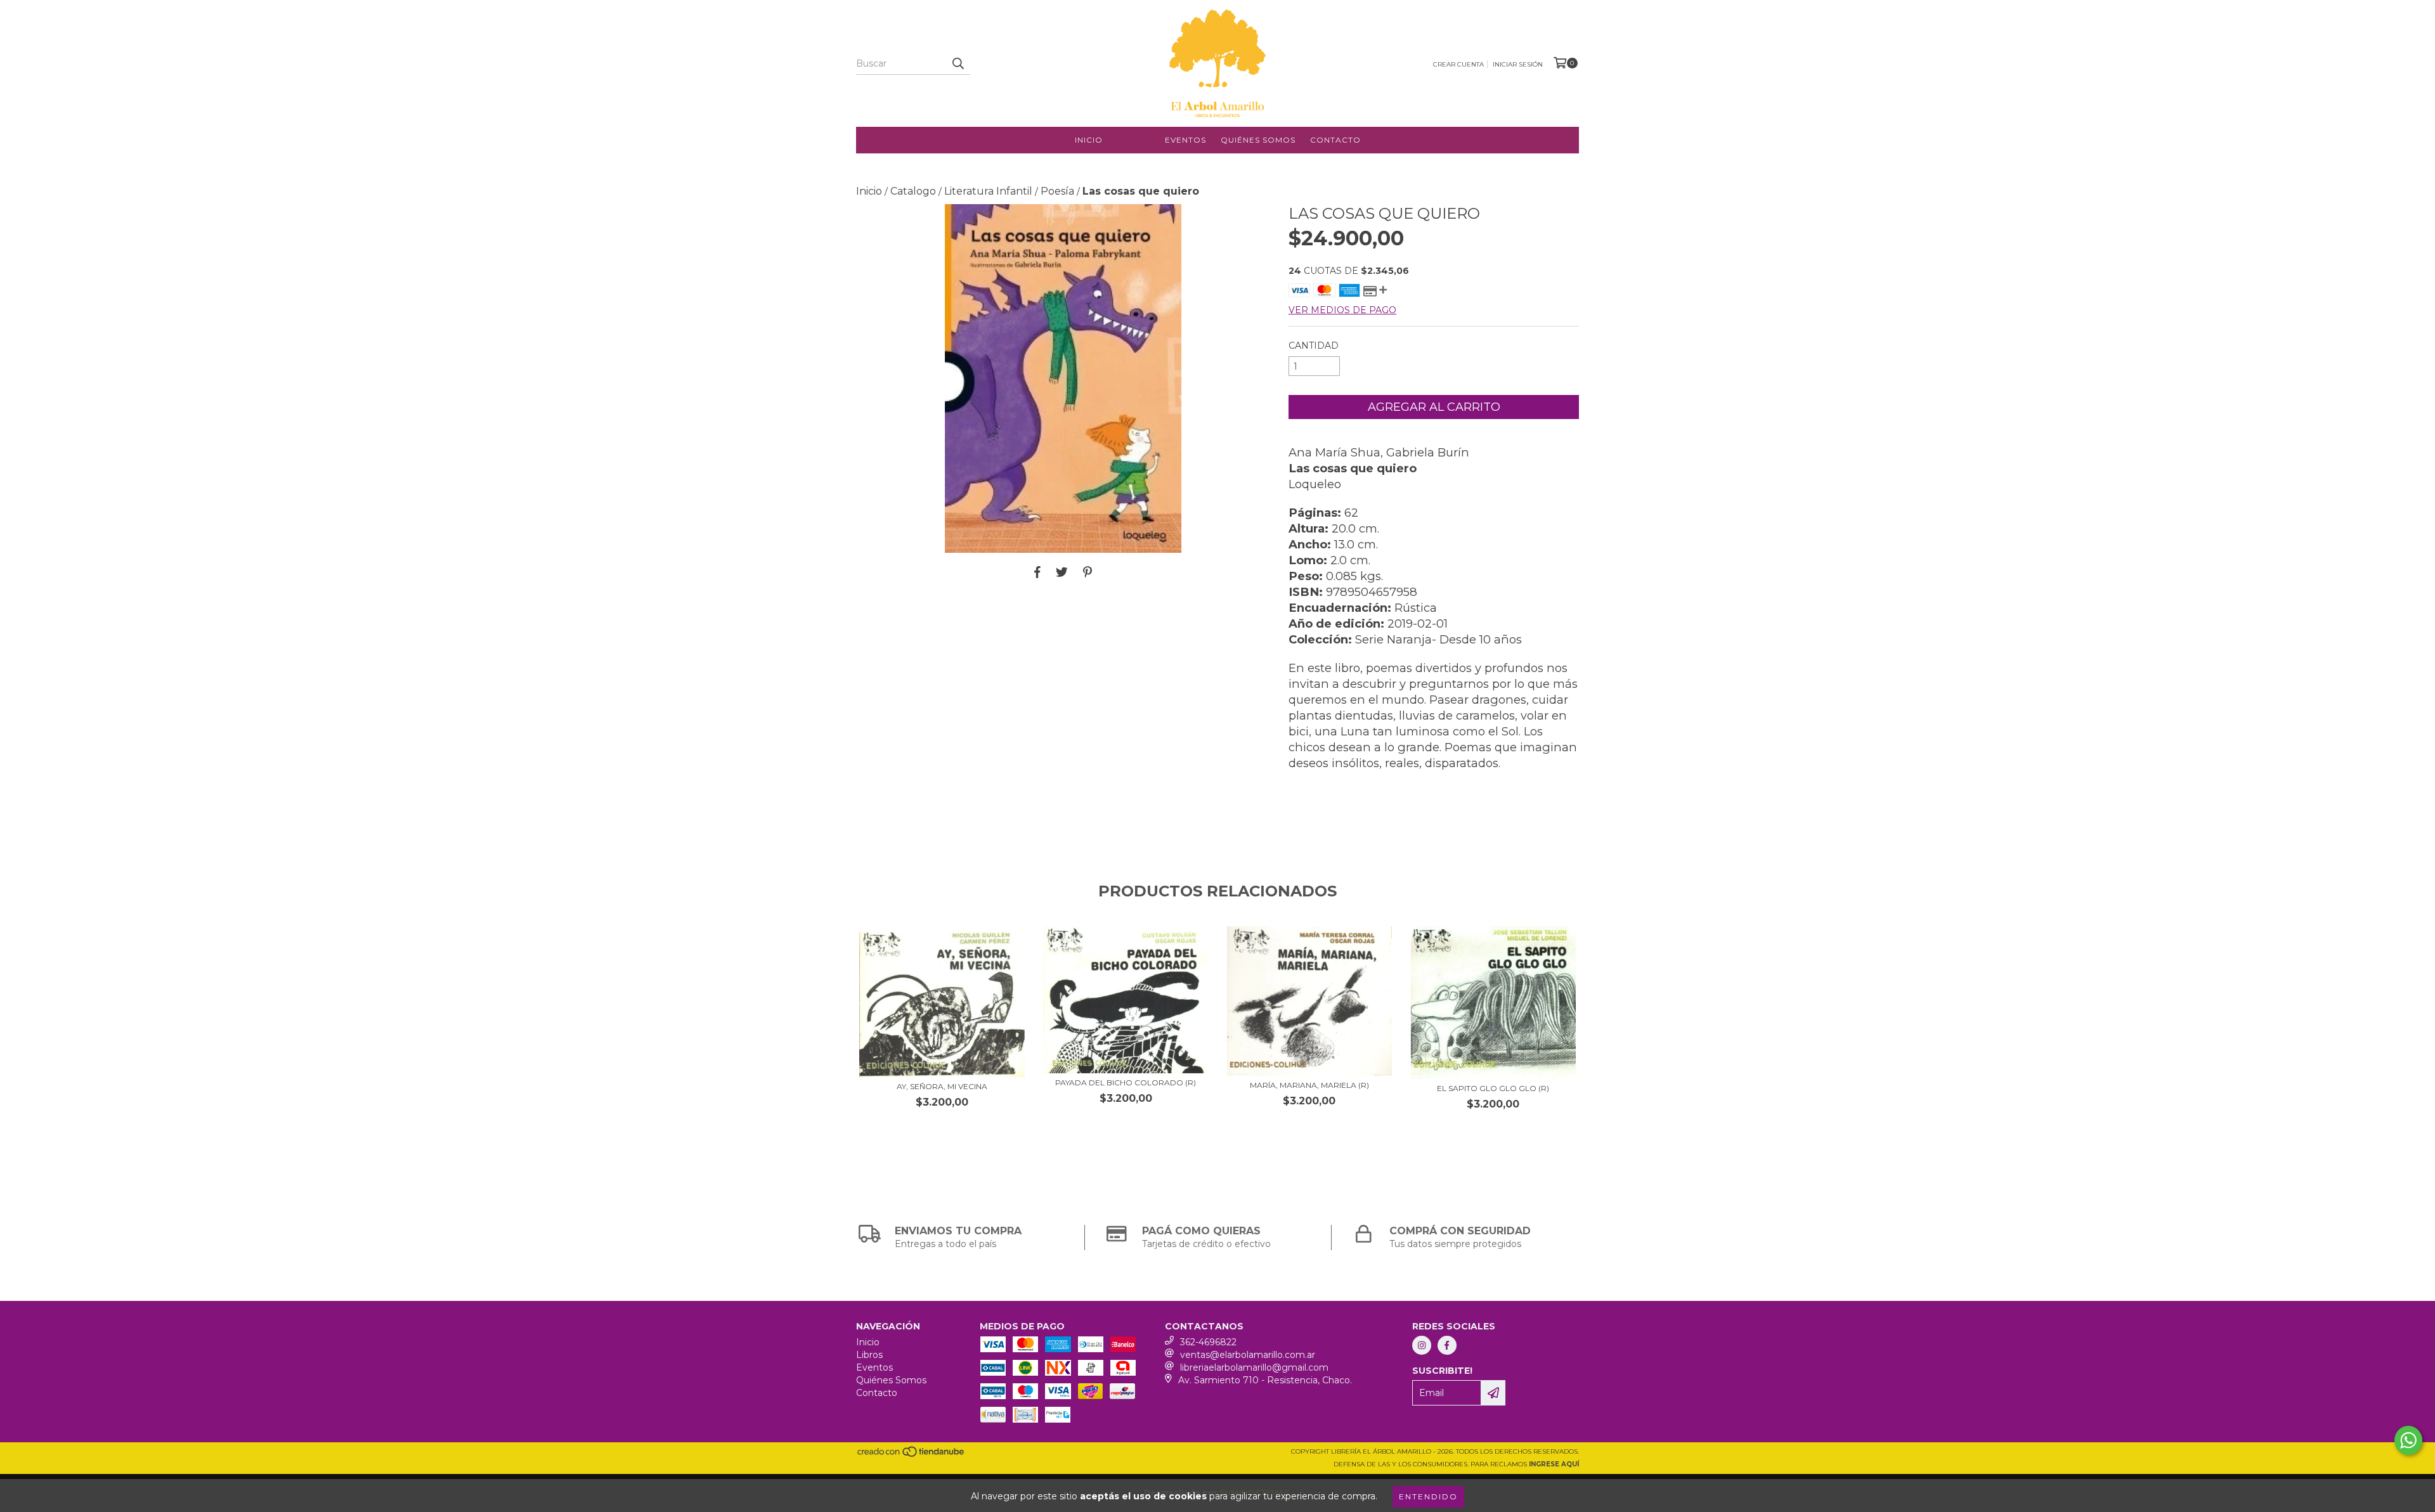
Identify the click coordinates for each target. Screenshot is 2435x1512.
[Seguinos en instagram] (1422, 1345)
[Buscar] (958, 63)
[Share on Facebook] (1037, 572)
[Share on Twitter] (1062, 572)
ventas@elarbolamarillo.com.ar (1248, 1355)
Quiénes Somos (1258, 140)
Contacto (1335, 140)
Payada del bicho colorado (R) (1126, 1082)
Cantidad (1314, 346)
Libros (1134, 140)
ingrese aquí (1554, 1464)
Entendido (1428, 1496)
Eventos (1185, 140)
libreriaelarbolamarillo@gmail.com (1254, 1367)
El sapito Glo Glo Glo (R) (1493, 1088)
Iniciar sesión (1518, 64)
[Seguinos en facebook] (1447, 1345)
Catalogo (913, 191)
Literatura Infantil (988, 191)
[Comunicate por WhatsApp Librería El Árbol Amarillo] (2408, 1440)
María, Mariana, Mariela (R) (1309, 1085)
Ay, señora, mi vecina (942, 1086)
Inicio (1089, 140)
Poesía (1057, 191)
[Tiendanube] (912, 1456)
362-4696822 (1208, 1342)
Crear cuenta (1458, 64)
